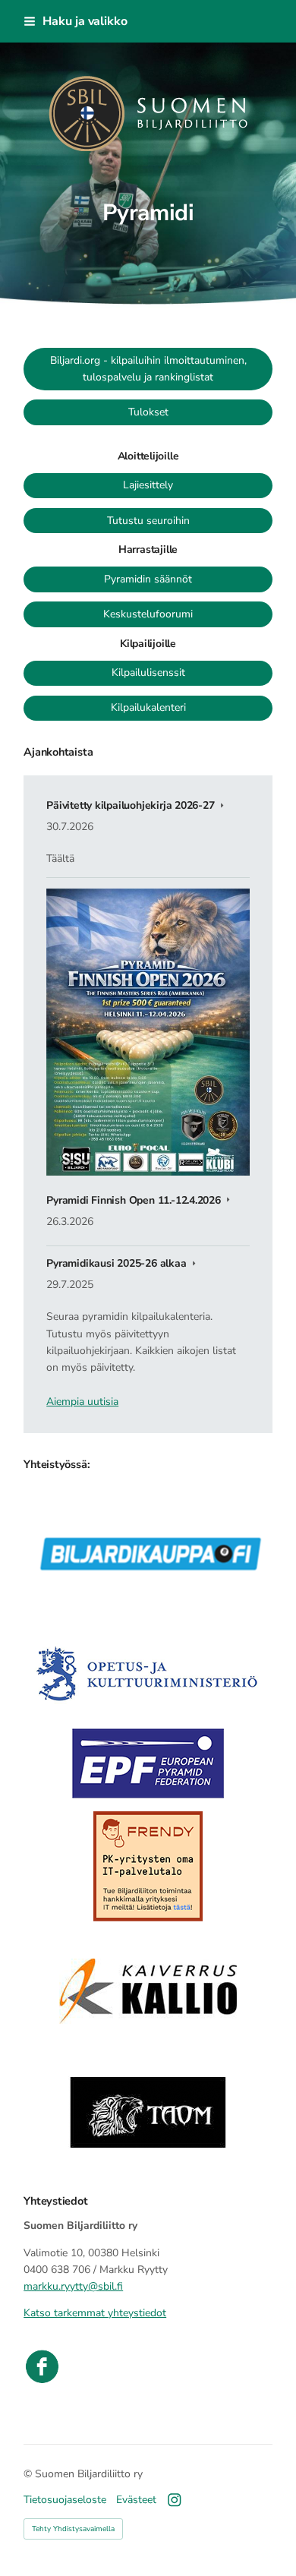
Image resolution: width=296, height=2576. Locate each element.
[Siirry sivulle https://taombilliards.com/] (148, 2113)
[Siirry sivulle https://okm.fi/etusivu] (148, 1662)
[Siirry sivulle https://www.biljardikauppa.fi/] (148, 1539)
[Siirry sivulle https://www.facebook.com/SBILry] (148, 2366)
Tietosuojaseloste (65, 2500)
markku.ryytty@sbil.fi (73, 2286)
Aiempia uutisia (82, 1402)
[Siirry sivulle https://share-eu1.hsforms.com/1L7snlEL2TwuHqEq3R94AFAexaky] (148, 1865)
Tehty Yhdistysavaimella (73, 2529)
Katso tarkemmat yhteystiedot (95, 2313)
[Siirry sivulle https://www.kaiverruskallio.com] (148, 1989)
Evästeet (136, 2500)
